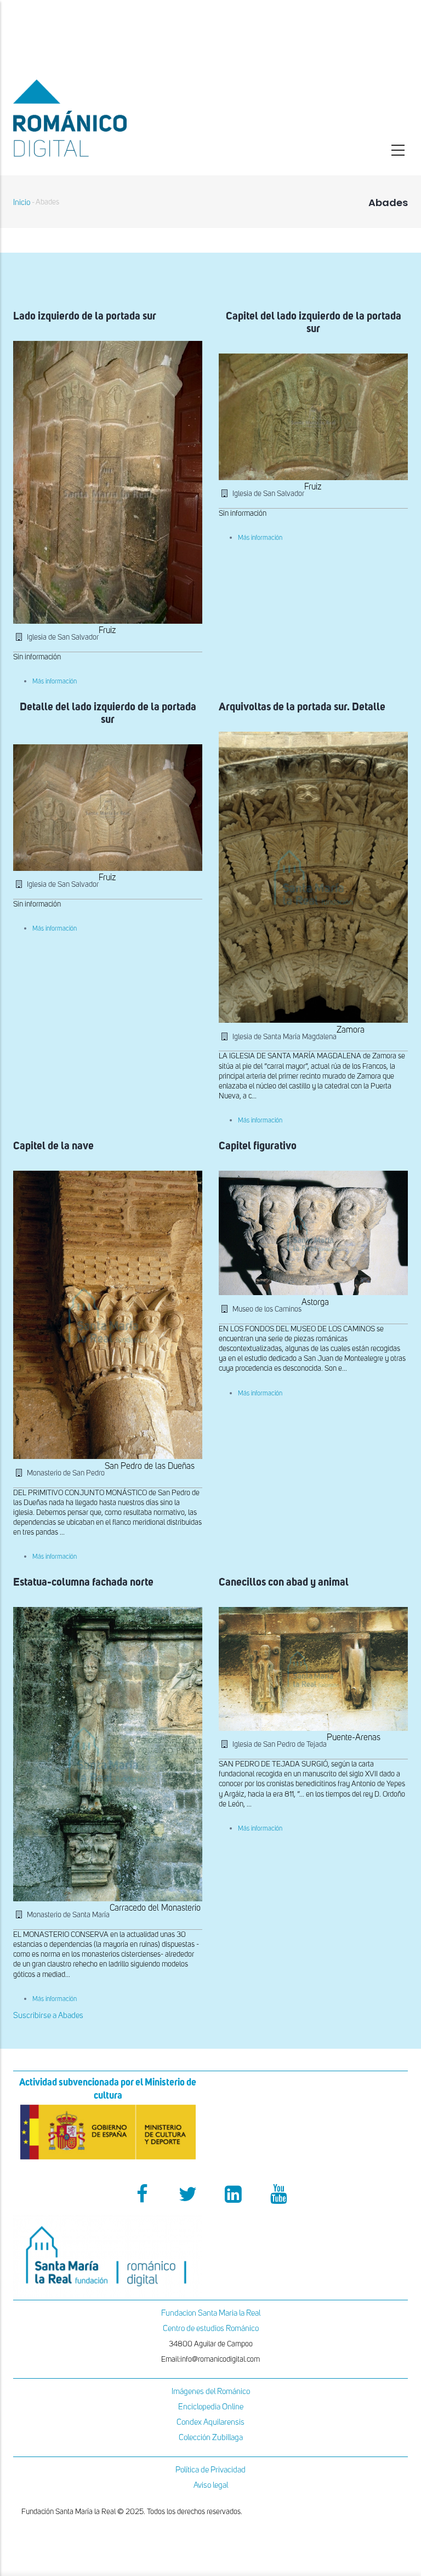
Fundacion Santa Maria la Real (211, 2313)
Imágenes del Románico (211, 2392)
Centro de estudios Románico (211, 2329)
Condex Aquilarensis (210, 2422)
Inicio (22, 203)
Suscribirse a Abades (48, 2016)
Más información (55, 682)
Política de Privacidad (210, 2470)
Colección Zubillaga (211, 2438)
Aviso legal (211, 2485)
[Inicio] (108, 118)
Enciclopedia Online (211, 2407)
